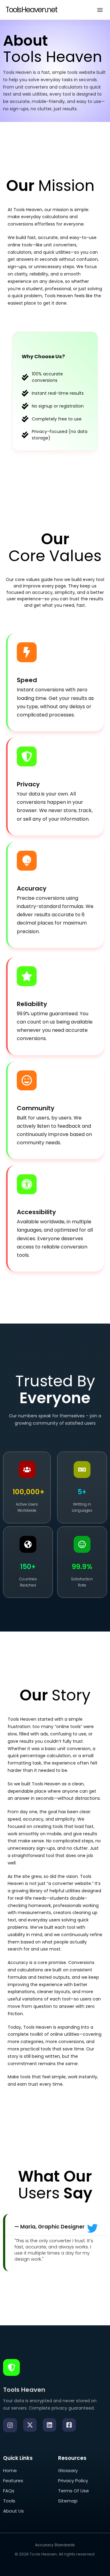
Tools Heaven (43, 2554)
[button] (100, 10)
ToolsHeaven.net (31, 10)
